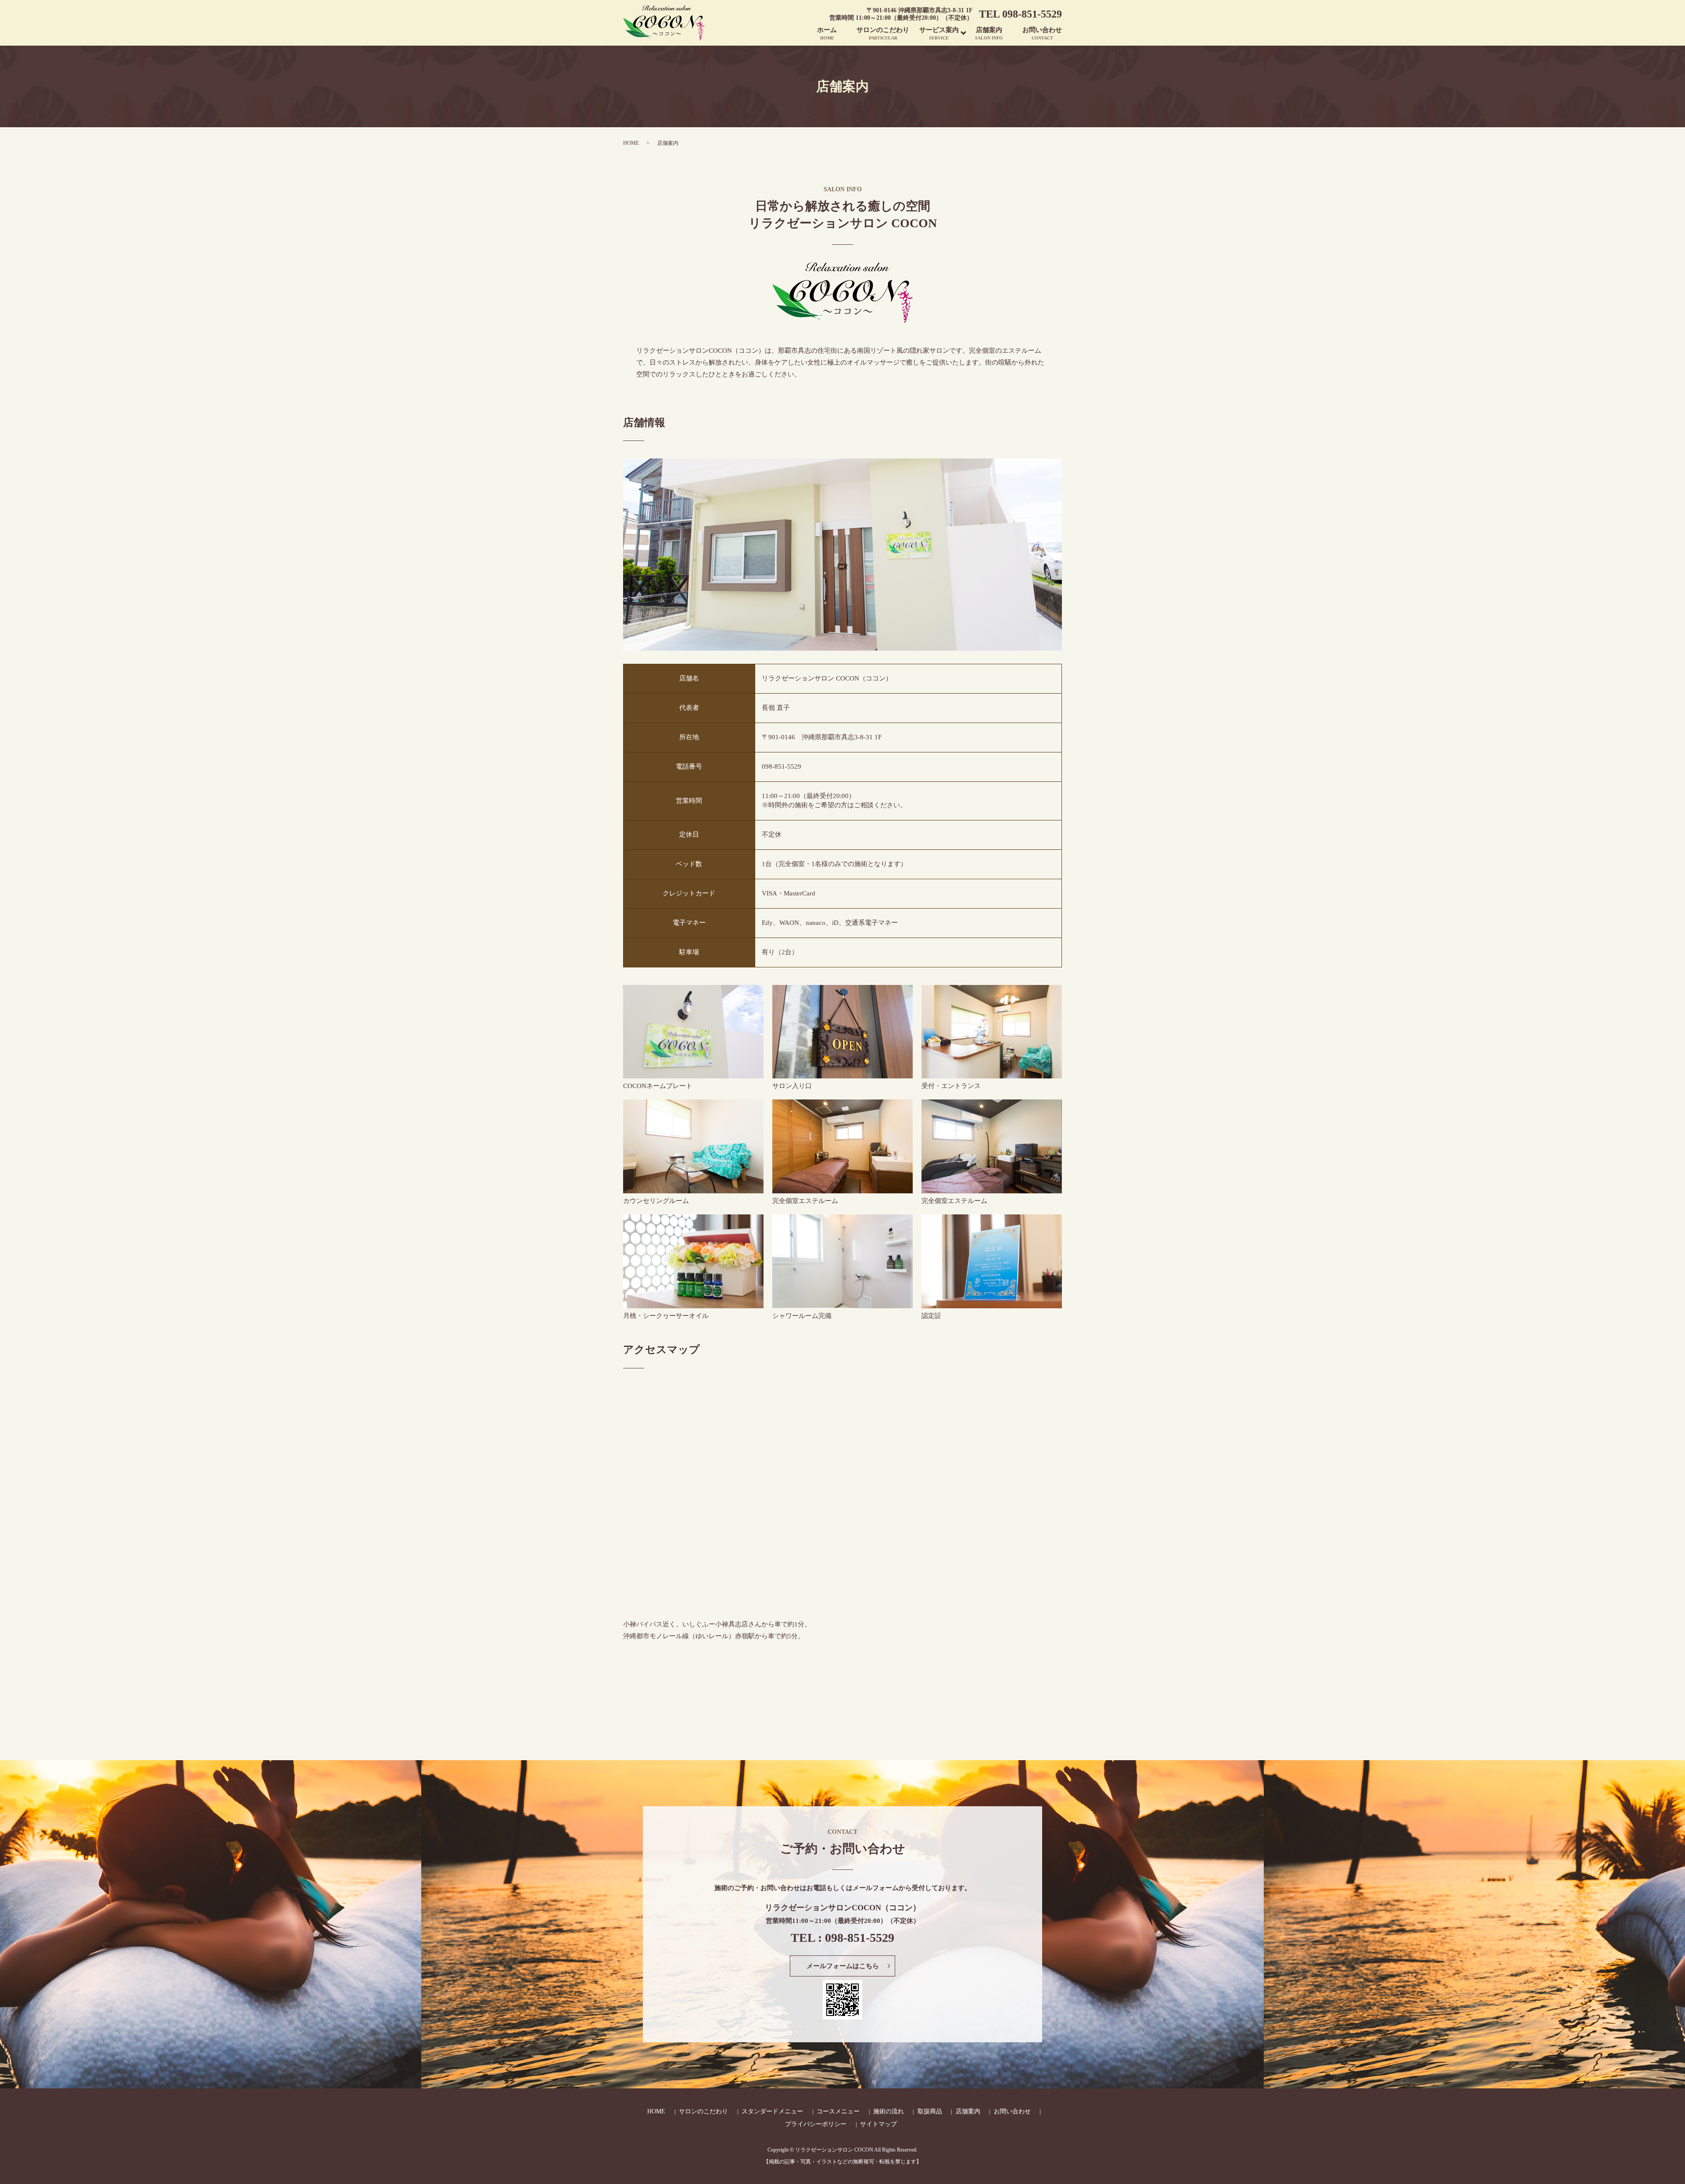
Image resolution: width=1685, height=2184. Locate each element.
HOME (631, 143)
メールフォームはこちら (843, 1966)
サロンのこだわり (883, 34)
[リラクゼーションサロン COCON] (693, 1031)
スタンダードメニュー (772, 2111)
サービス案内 (939, 34)
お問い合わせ (1042, 34)
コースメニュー (838, 2111)
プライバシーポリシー (816, 2124)
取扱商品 (930, 2111)
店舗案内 (989, 34)
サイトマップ (878, 2124)
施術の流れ (889, 2111)
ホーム (827, 34)
